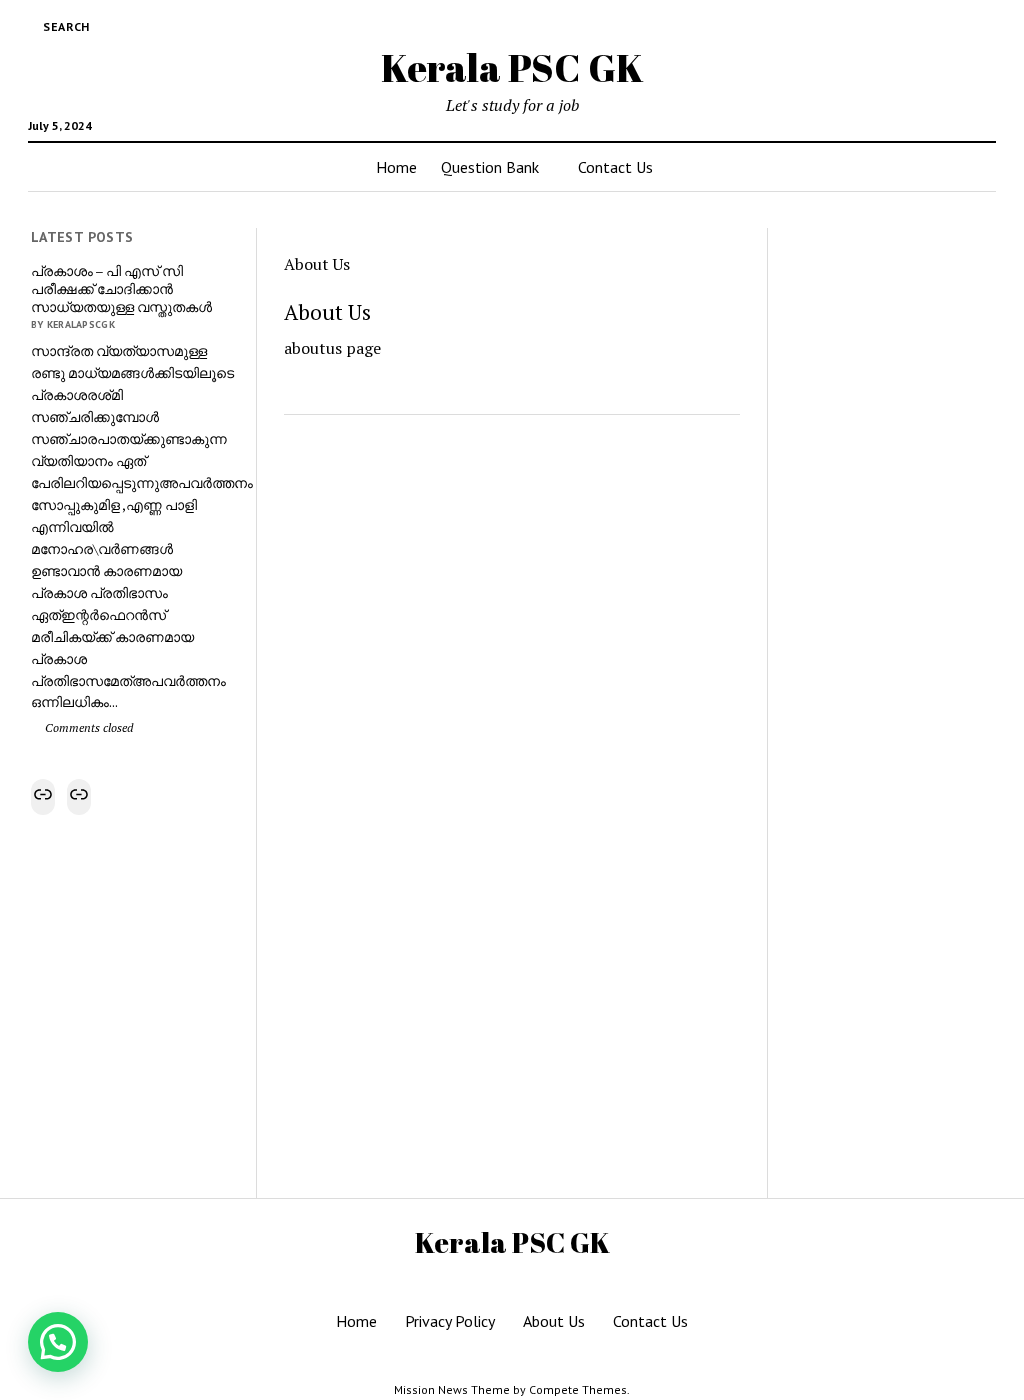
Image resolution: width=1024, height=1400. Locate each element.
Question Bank (490, 167)
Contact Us (615, 167)
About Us (554, 1321)
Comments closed (87, 727)
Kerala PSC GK (512, 67)
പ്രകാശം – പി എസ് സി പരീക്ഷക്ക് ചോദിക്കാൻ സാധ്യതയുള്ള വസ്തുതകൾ (121, 289)
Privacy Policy (450, 1321)
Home (396, 167)
